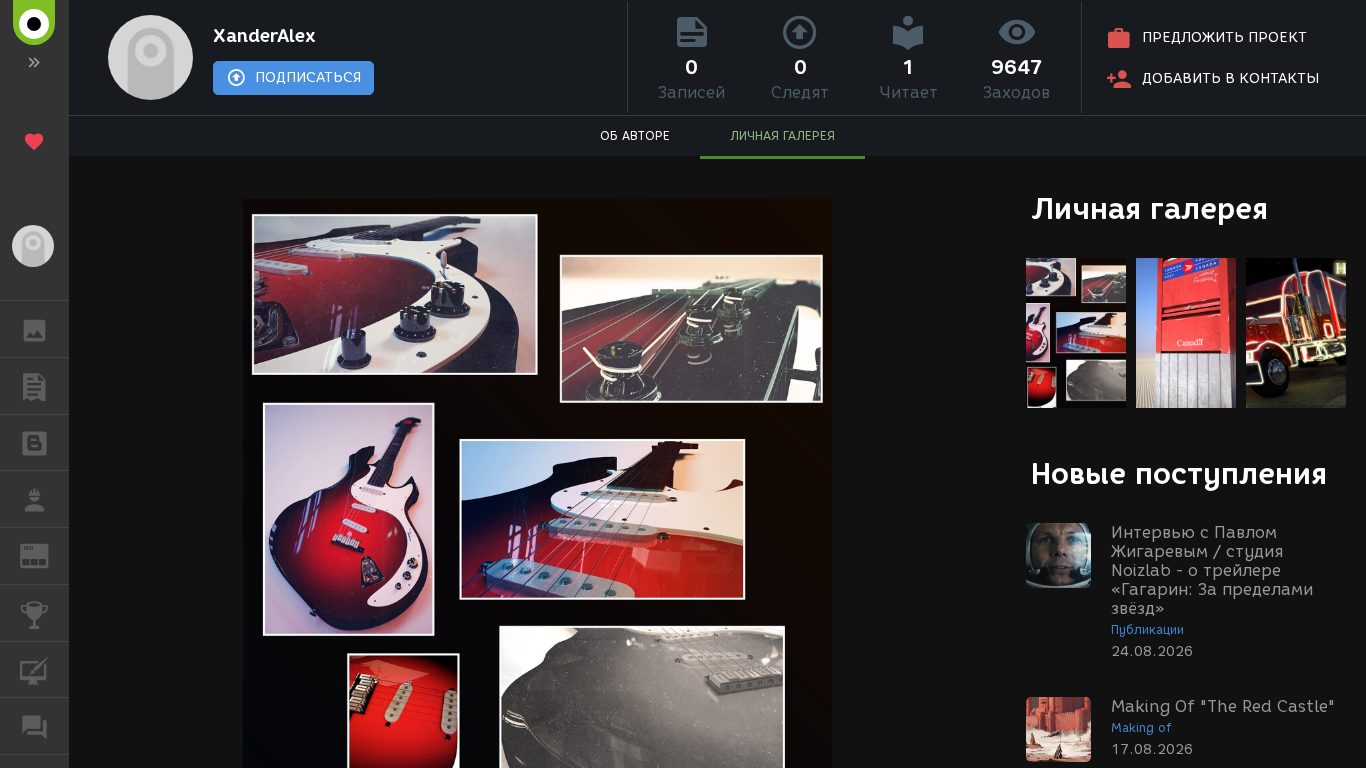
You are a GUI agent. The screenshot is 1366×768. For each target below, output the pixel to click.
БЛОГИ (34, 443)
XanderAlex (264, 36)
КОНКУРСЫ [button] (34, 613)
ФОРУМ (34, 726)
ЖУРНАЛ (46, 554)
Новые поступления (1179, 473)
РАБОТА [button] (34, 499)
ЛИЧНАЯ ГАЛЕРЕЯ (782, 135)
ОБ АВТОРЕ (635, 135)
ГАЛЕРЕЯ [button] (34, 329)
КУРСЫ (34, 670)
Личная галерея (1149, 208)
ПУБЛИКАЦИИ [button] (34, 386)
